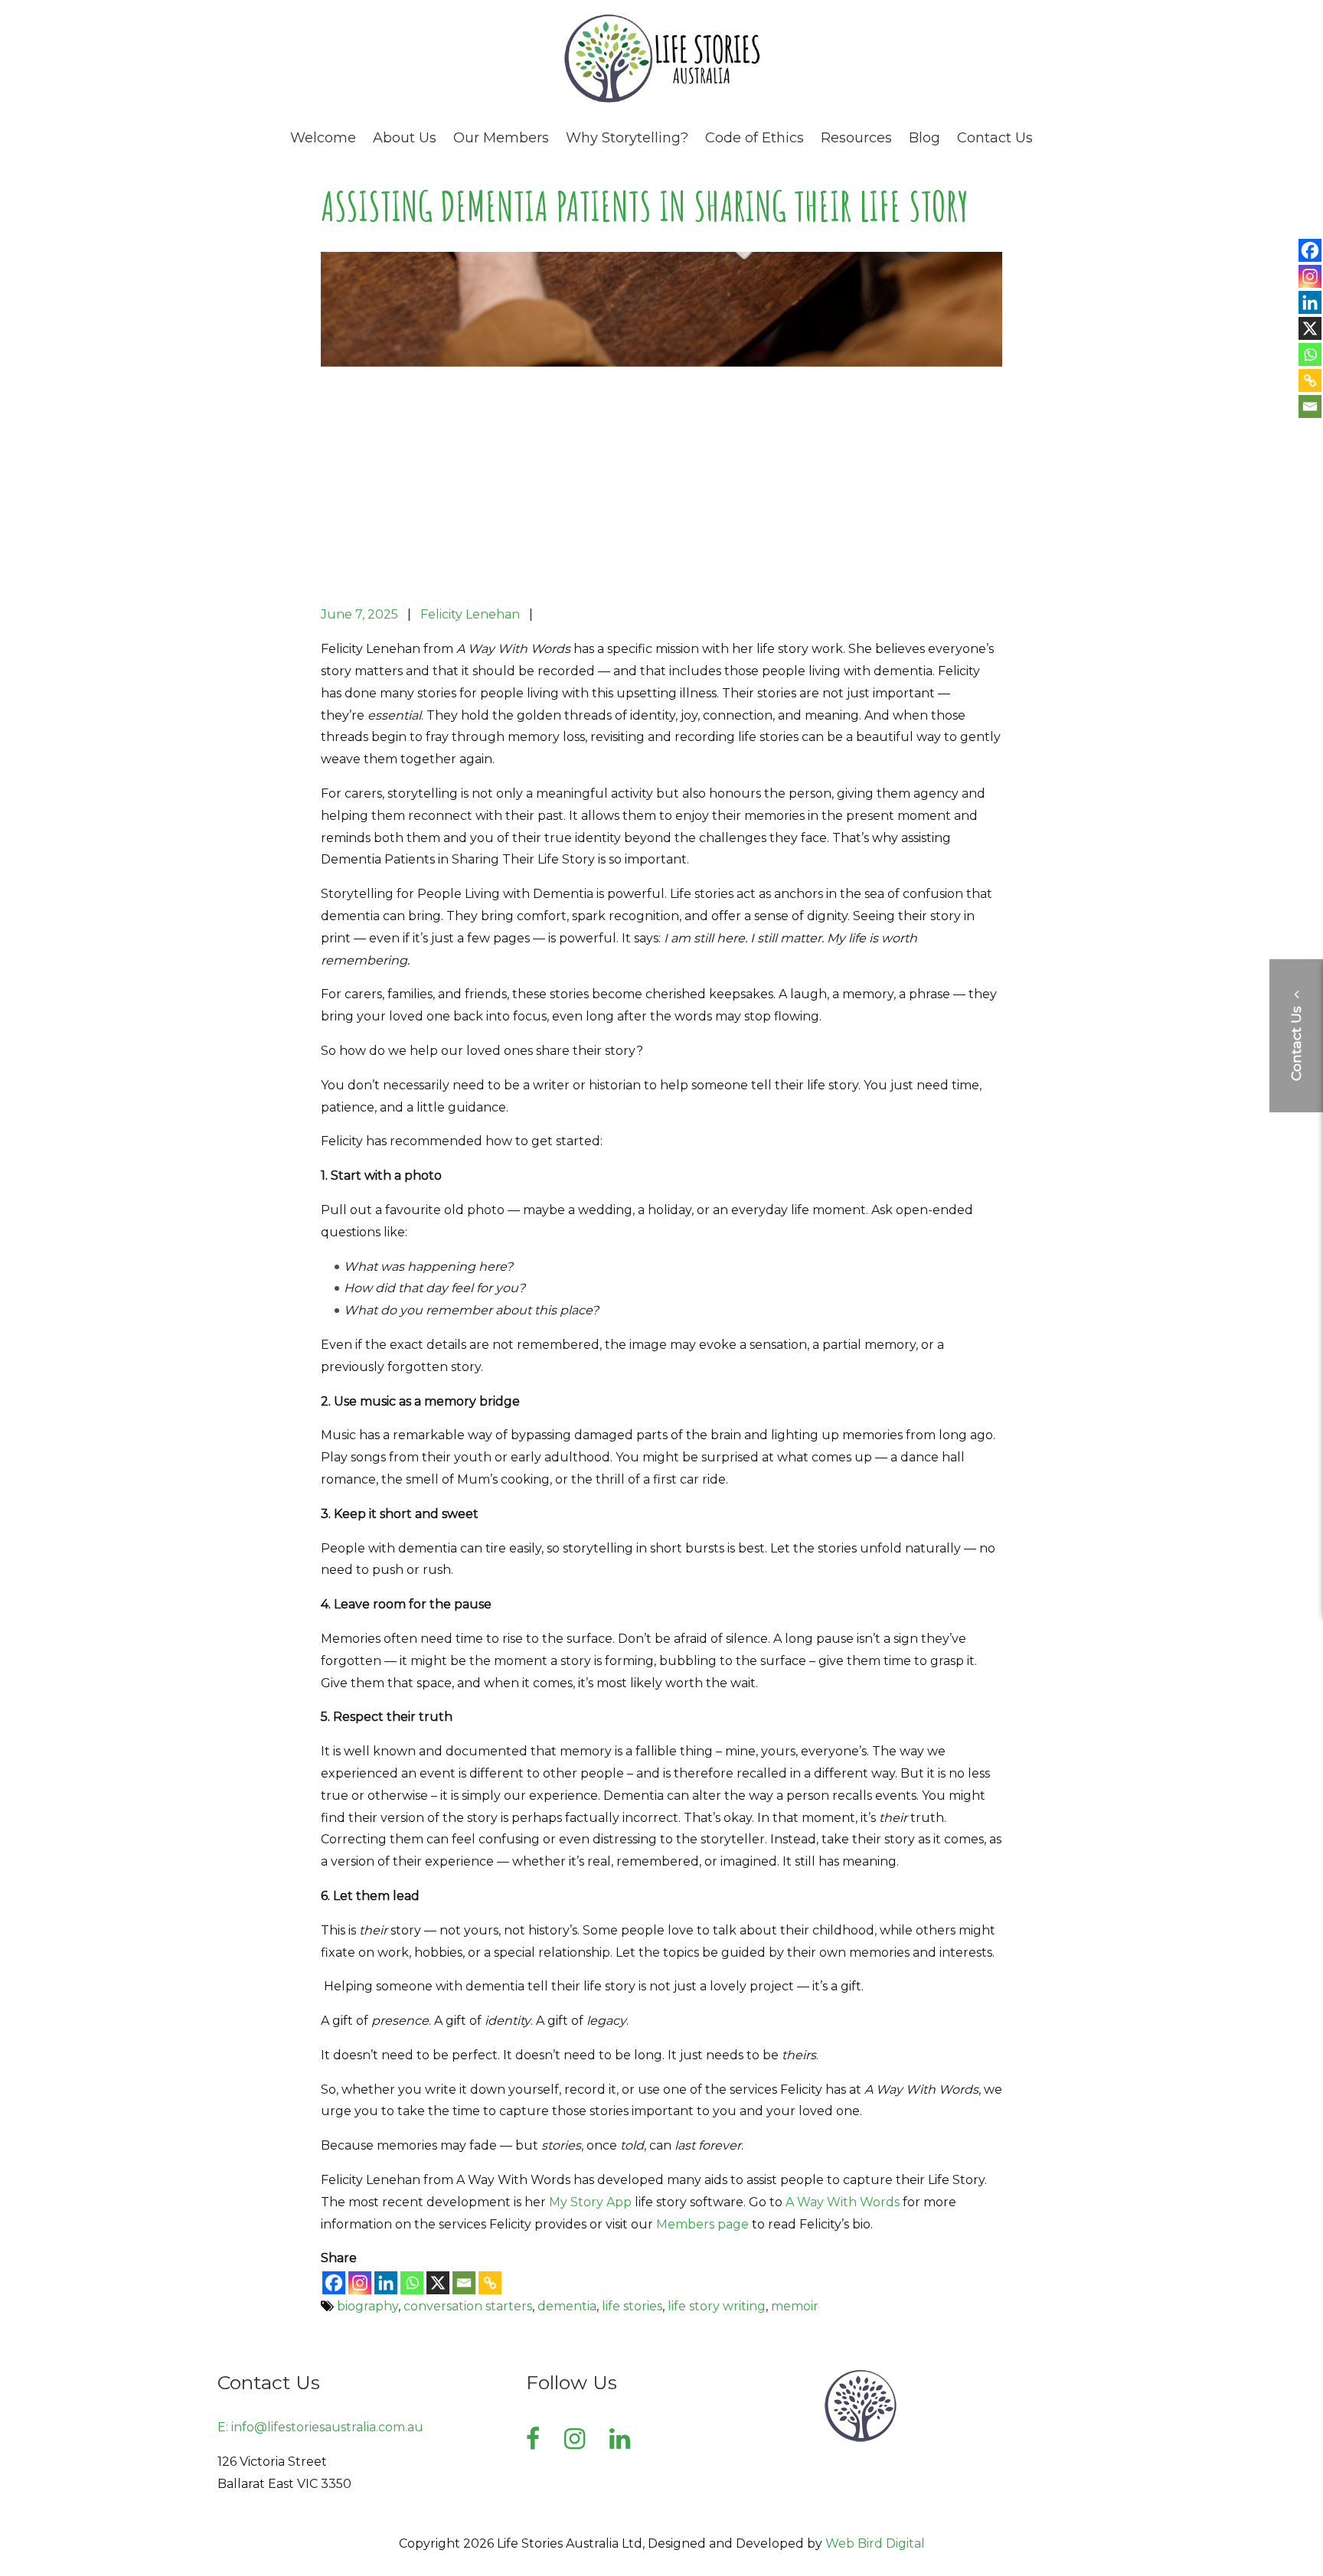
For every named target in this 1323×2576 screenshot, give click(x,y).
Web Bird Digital (875, 2543)
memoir (795, 2306)
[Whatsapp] (412, 2283)
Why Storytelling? (627, 138)
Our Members (501, 138)
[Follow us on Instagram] (575, 2439)
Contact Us (995, 138)
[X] (438, 2283)
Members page (702, 2224)
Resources (856, 138)
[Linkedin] (386, 2283)
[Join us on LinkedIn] (620, 2439)
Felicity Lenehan (470, 614)
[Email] (464, 2283)
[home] (661, 100)
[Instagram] (360, 2283)
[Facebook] (334, 2283)
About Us (405, 138)
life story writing (717, 2306)
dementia (567, 2306)
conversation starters (468, 2306)
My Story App (590, 2202)
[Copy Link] (490, 2283)
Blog (924, 138)
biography (367, 2306)
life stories (632, 2306)
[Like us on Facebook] (533, 2439)
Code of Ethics (755, 138)
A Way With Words (843, 2202)
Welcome (323, 138)
